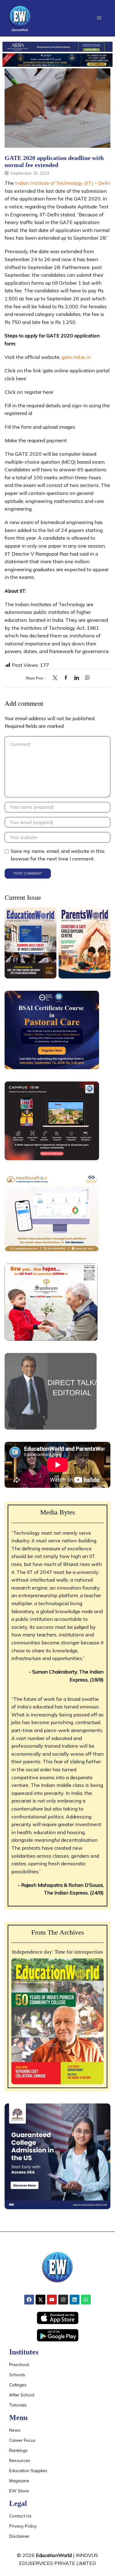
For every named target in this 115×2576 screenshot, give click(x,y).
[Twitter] (57, 678)
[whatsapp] (86, 678)
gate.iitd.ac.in (76, 357)
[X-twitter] (40, 2300)
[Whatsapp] (86, 2300)
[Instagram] (63, 2300)
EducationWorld (54, 2555)
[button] (99, 18)
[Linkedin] (75, 2300)
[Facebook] (66, 678)
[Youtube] (52, 2300)
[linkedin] (77, 678)
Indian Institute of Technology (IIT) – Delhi (63, 183)
